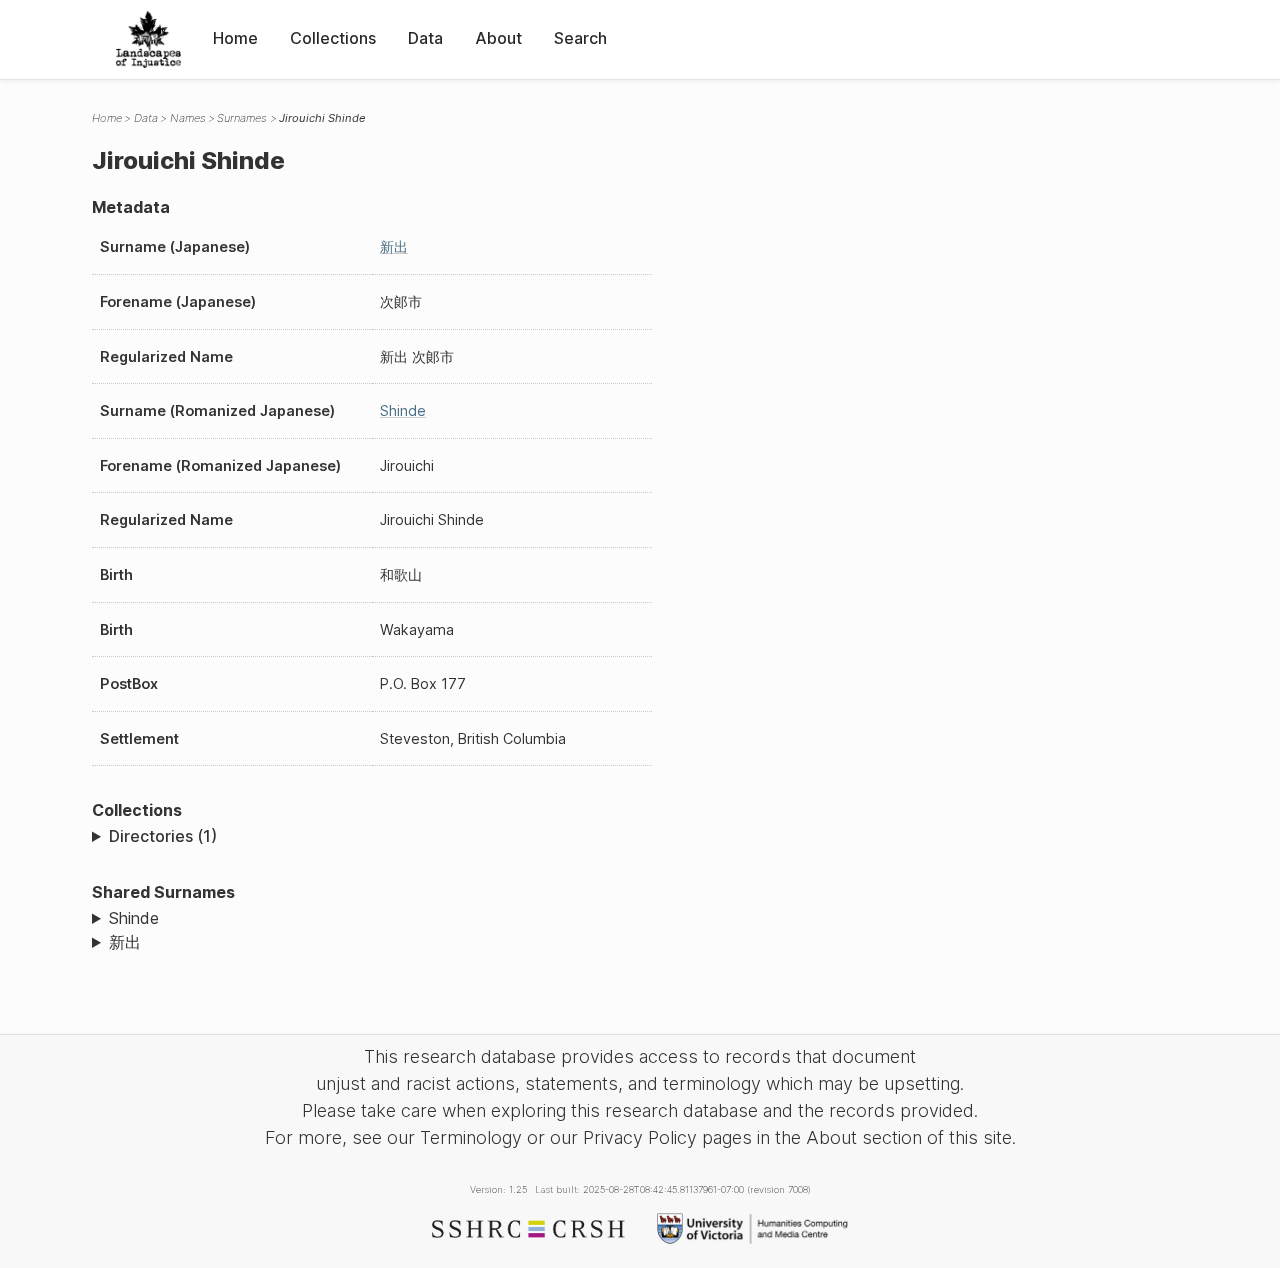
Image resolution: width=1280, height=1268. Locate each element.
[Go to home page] (148, 39)
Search (580, 38)
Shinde (403, 410)
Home (235, 38)
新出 (394, 246)
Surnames (242, 118)
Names (188, 118)
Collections (333, 38)
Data (425, 38)
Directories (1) (163, 836)
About (498, 38)
